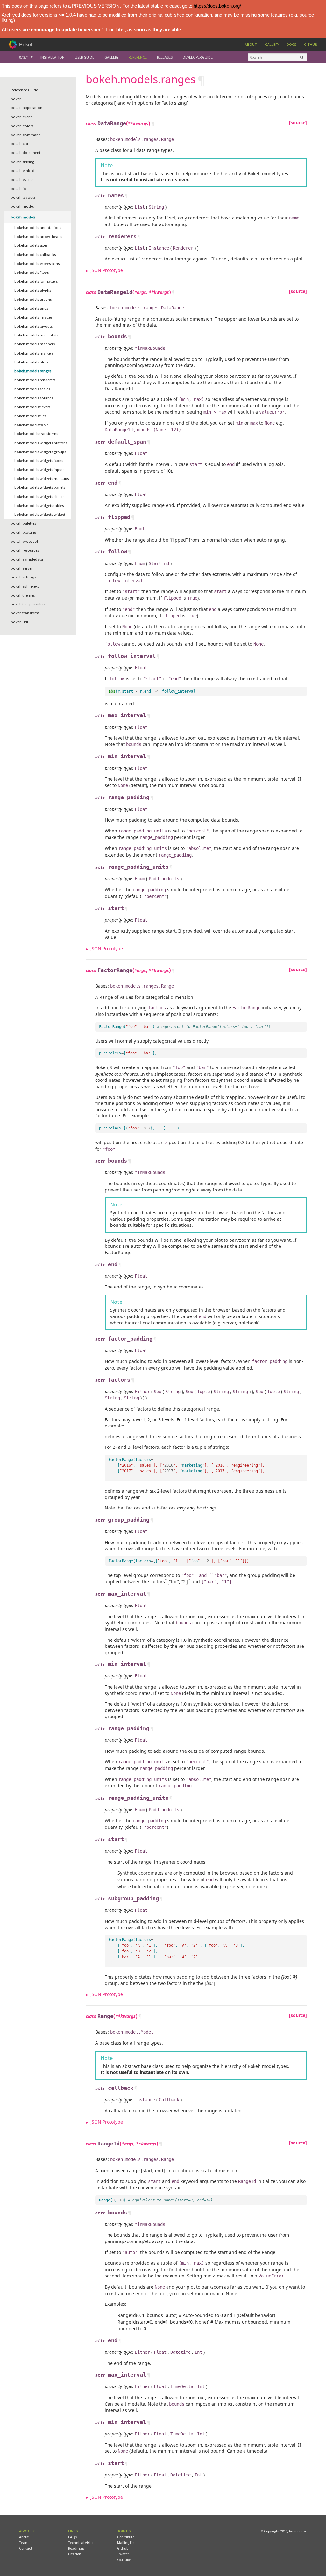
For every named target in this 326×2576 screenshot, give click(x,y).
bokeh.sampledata (27, 559)
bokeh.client (21, 117)
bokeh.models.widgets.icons (39, 461)
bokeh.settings (23, 577)
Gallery (272, 44)
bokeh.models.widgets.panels (40, 487)
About (251, 44)
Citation (75, 2554)
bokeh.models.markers (34, 353)
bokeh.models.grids (31, 308)
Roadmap (76, 2548)
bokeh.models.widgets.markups (42, 478)
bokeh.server (22, 568)
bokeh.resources (25, 550)
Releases (165, 57)
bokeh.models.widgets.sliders (39, 497)
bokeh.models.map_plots (36, 335)
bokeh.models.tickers (32, 407)
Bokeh (26, 44)
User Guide (85, 57)
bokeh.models (23, 217)
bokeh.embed (23, 171)
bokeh (16, 99)
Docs (291, 44)
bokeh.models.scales (32, 389)
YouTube (124, 2560)
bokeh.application (27, 108)
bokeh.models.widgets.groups (40, 452)
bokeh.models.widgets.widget (40, 514)
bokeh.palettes (23, 523)
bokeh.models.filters (32, 272)
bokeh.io (18, 188)
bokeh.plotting (24, 532)
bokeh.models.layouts (33, 326)
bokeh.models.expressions (37, 263)
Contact (26, 2548)
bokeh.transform (25, 613)
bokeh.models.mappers (35, 344)
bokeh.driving (23, 162)
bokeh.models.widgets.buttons (41, 443)
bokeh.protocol (24, 541)
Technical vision (81, 2542)
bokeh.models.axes (31, 245)
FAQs (72, 2537)
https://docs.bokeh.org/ (217, 6)
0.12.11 (24, 57)
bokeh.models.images (33, 317)
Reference (138, 57)
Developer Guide (198, 57)
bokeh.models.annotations (38, 228)
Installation (53, 57)
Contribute (126, 2537)
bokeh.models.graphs (33, 299)
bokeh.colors (22, 126)
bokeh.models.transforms (36, 434)
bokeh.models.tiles (30, 416)
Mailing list (126, 2542)
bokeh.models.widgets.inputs (39, 470)
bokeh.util (19, 622)
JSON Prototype (107, 270)
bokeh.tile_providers (28, 604)
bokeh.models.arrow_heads (38, 236)
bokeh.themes (23, 595)
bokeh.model (22, 206)
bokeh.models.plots (31, 362)
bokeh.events (22, 180)
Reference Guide (24, 90)
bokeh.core (21, 144)
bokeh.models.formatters (36, 281)
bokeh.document (26, 152)
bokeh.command (26, 135)
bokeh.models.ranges (33, 371)
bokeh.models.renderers (35, 380)
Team (24, 2542)
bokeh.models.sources (34, 398)
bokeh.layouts (23, 197)
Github (311, 44)
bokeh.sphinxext (25, 586)
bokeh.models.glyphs (33, 290)
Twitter (123, 2554)
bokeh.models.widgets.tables (39, 505)
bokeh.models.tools (31, 425)
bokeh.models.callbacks (35, 255)
